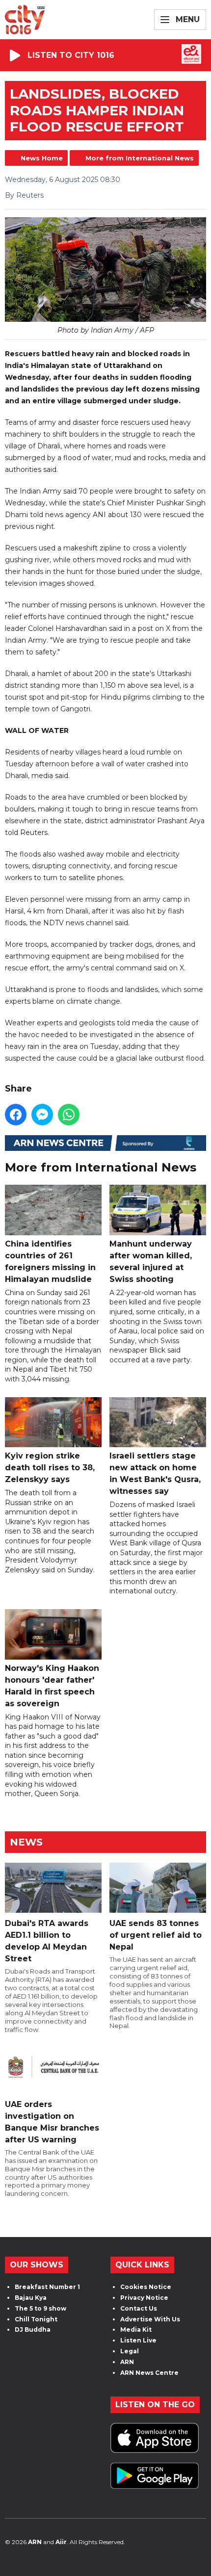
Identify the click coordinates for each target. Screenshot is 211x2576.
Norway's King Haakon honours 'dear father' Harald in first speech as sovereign (52, 1686)
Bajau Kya (31, 2298)
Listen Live (138, 2340)
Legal (130, 2351)
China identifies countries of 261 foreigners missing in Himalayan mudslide (50, 1261)
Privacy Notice (144, 2298)
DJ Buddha (33, 2329)
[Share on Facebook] (16, 1115)
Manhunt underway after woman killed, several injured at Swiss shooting (151, 1261)
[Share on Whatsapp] (69, 1115)
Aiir (61, 2542)
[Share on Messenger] (42, 1115)
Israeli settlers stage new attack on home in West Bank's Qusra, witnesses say (155, 1473)
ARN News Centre (149, 2373)
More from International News (140, 158)
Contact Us (139, 2308)
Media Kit (136, 2329)
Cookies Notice (146, 2287)
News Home (42, 158)
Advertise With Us (150, 2319)
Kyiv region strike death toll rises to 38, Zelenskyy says (50, 1468)
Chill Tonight (36, 2319)
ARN (127, 2362)
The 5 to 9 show (40, 2308)
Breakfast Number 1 (47, 2287)
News (26, 1842)
